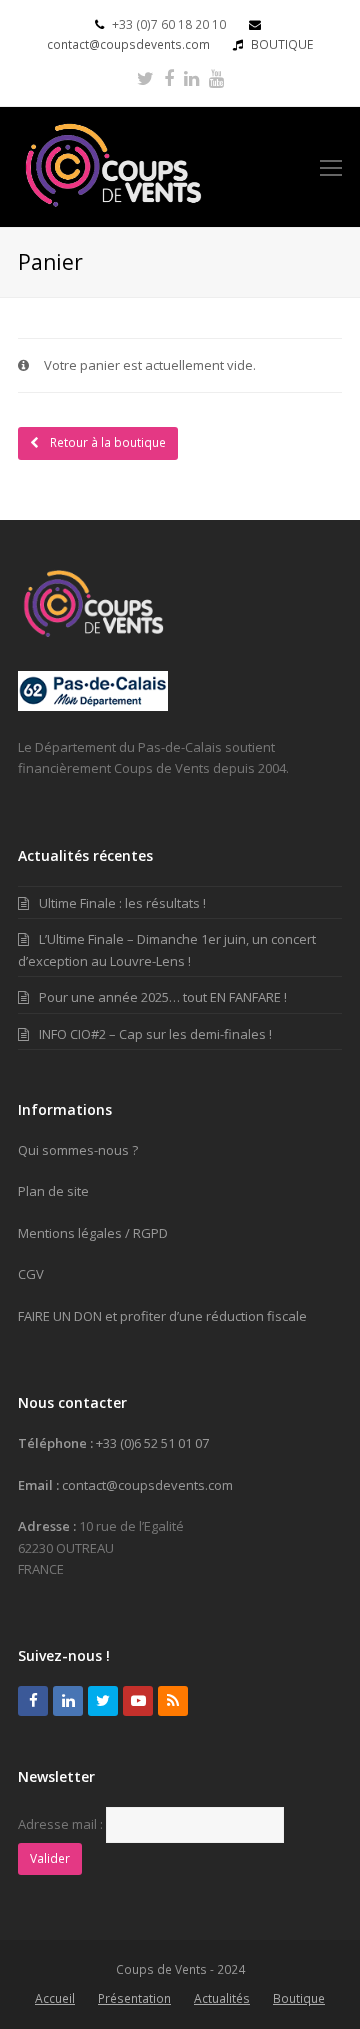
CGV (31, 1274)
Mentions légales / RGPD (93, 1233)
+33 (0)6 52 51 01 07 (152, 1443)
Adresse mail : (60, 1824)
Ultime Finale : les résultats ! (122, 903)
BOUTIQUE (282, 44)
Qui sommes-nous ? (78, 1150)
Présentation (134, 1998)
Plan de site (53, 1191)
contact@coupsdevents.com (128, 44)
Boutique (299, 1998)
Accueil (55, 1998)
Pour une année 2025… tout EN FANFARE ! (163, 997)
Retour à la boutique (106, 442)
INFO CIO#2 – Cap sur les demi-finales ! (155, 1034)
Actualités (222, 1998)
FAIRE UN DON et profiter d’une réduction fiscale (162, 1316)
